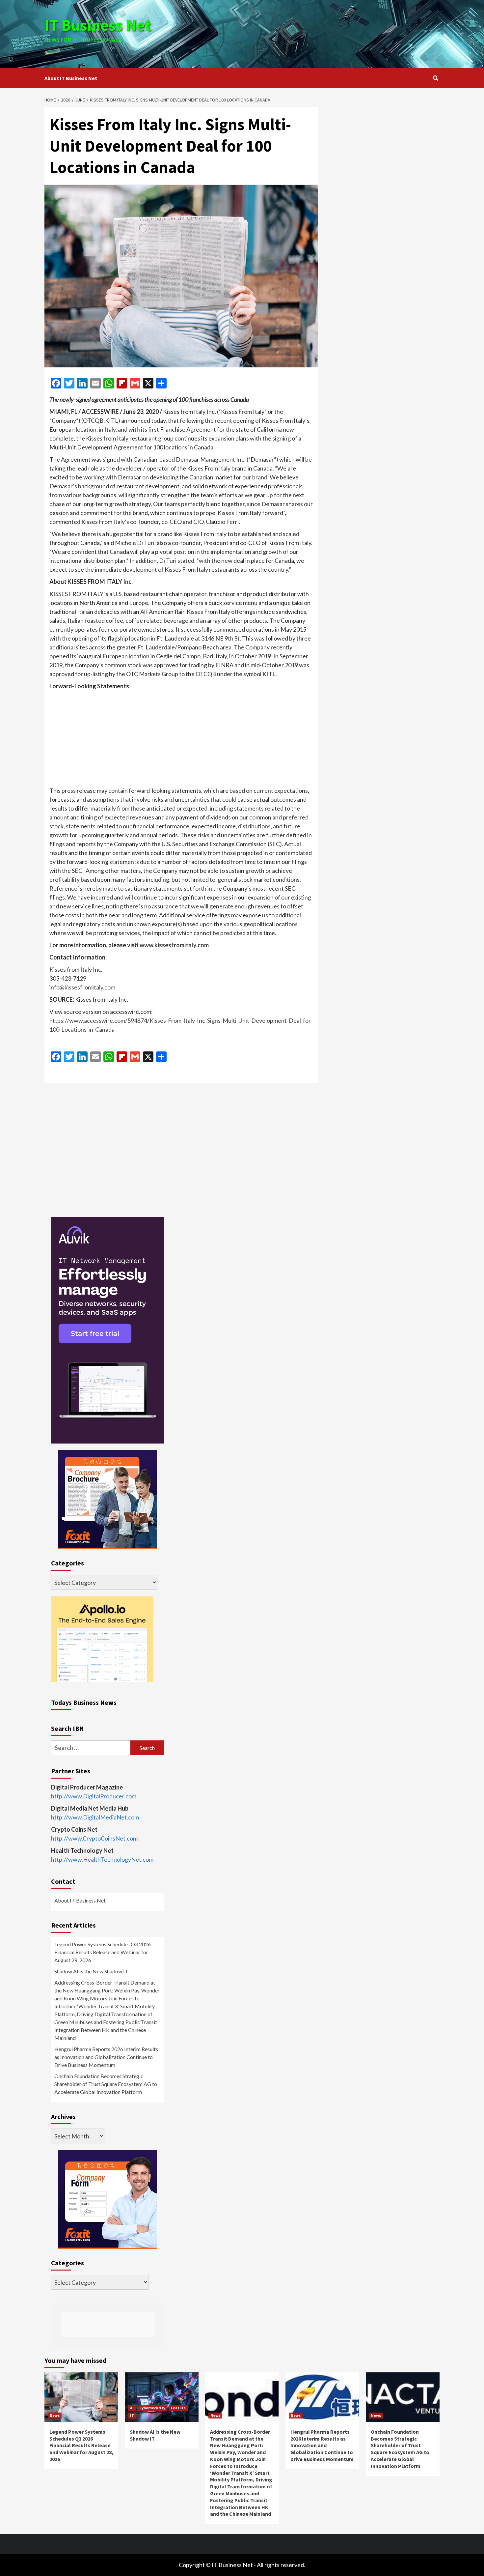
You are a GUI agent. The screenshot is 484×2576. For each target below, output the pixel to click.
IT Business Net (98, 25)
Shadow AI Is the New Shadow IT (91, 1971)
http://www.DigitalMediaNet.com (95, 1817)
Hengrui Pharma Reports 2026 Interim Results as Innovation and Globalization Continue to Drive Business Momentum (106, 2057)
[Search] (435, 78)
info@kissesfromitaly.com (82, 987)
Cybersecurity (152, 2408)
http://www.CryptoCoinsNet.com (94, 1838)
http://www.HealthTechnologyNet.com (102, 1859)
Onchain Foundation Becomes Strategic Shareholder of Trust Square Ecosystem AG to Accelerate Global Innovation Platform (106, 2084)
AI (132, 2408)
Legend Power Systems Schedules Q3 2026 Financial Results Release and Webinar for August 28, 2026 (103, 1952)
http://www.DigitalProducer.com (94, 1796)
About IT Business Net (71, 78)
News (55, 2415)
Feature (178, 2408)
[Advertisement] (308, 33)
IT (132, 2415)
